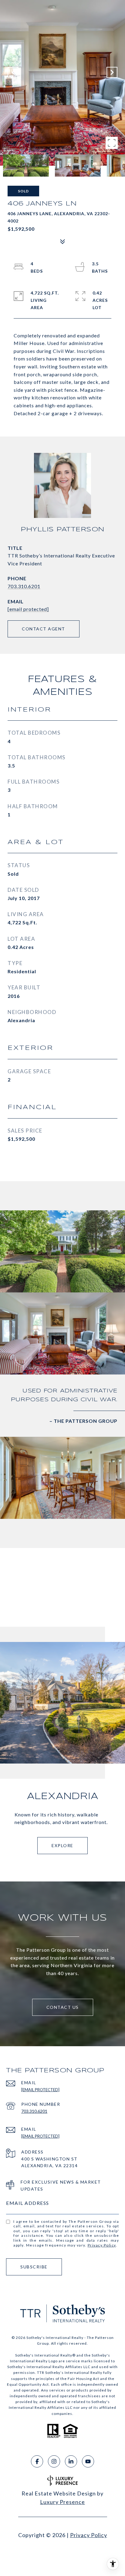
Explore (62, 1845)
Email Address (28, 2203)
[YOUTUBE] (88, 2461)
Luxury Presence (62, 2502)
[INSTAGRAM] (54, 2461)
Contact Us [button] (63, 2007)
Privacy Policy (102, 2245)
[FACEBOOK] (37, 2461)
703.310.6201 (24, 586)
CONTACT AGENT (44, 629)
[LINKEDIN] (71, 2461)
